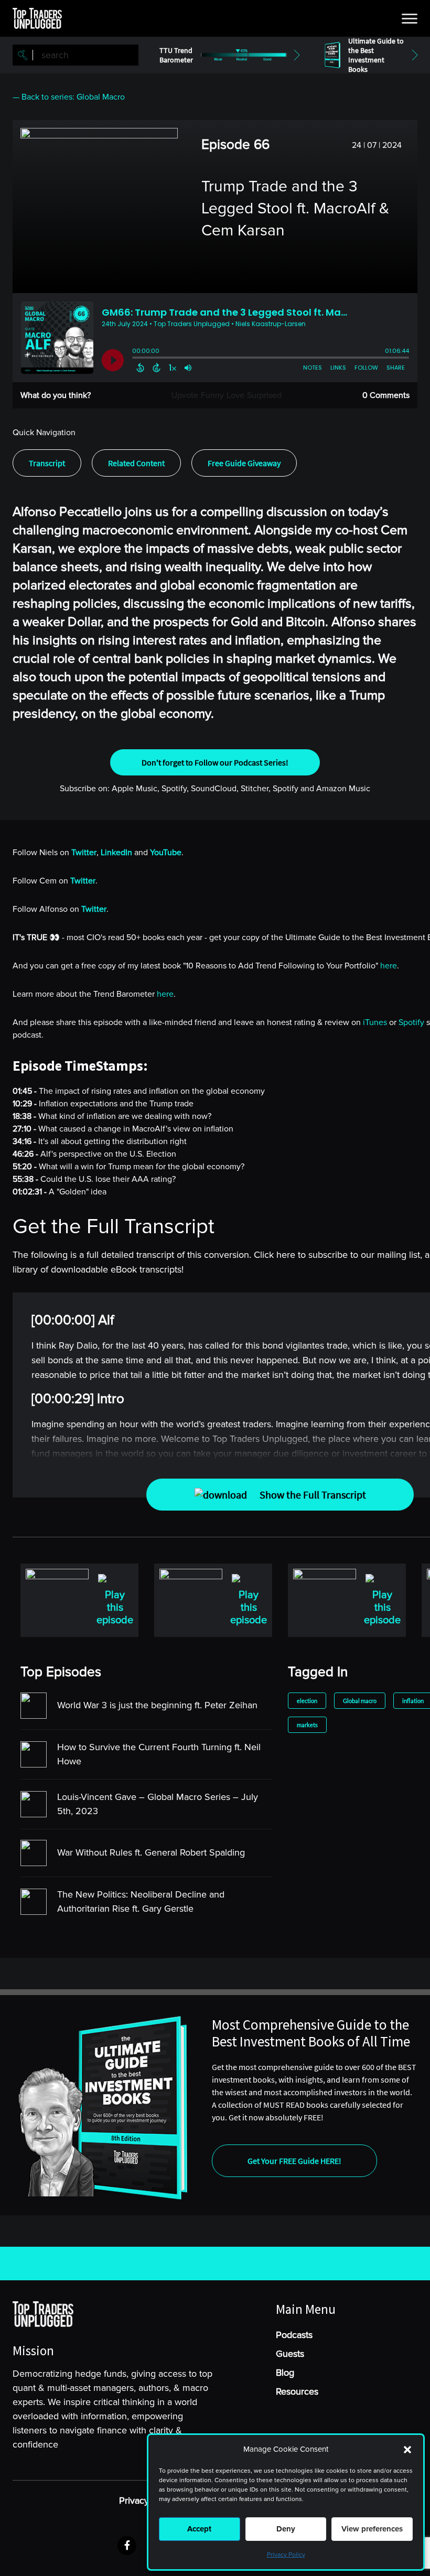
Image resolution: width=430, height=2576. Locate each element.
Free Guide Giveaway (244, 463)
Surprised (264, 395)
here (389, 966)
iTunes (375, 1022)
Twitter (83, 881)
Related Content (136, 463)
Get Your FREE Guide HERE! (294, 2161)
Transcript (47, 463)
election (307, 1701)
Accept (199, 2529)
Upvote (185, 395)
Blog (285, 2373)
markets (307, 1725)
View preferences (372, 2529)
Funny (212, 395)
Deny (286, 2529)
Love (235, 395)
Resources (297, 2391)
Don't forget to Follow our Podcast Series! (215, 762)
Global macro (360, 1701)
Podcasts (294, 2335)
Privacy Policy (286, 2555)
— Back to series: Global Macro (69, 97)
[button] (407, 2450)
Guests (290, 2354)
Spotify (411, 1022)
